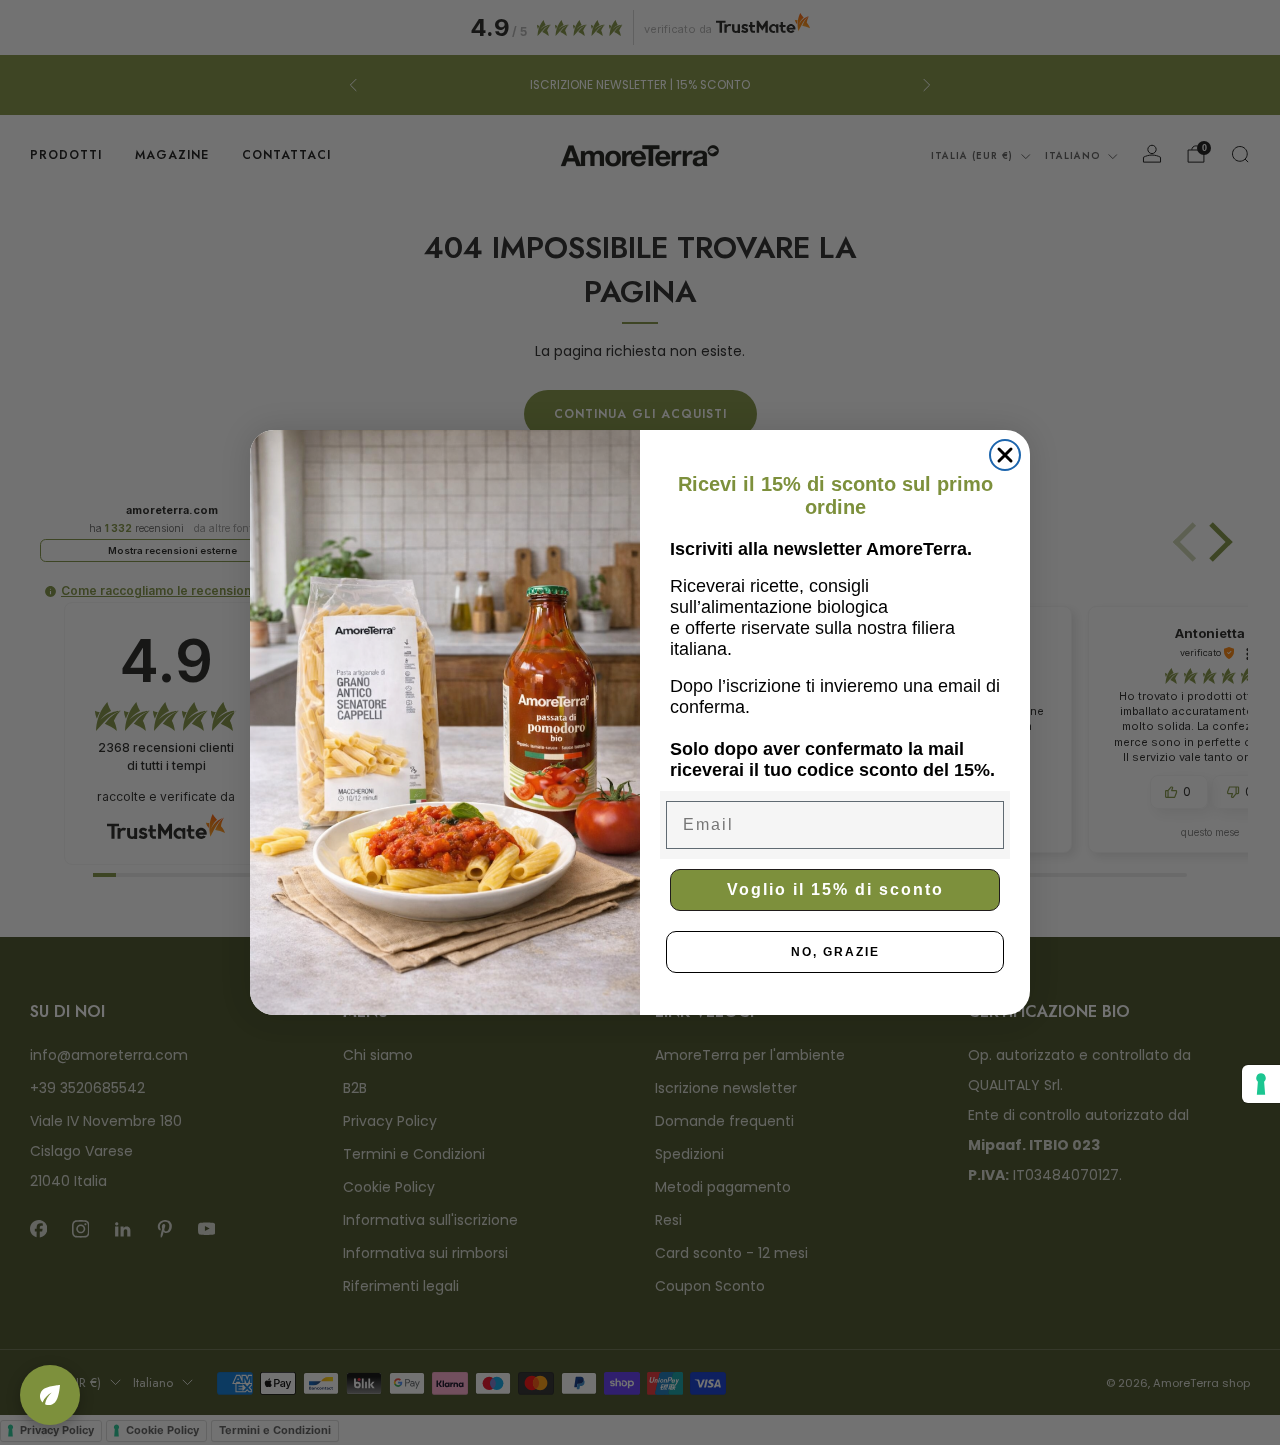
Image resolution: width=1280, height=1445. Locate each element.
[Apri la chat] (50, 1395)
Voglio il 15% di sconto (835, 889)
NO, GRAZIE (835, 952)
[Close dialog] (1005, 455)
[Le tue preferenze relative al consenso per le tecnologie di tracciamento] (1261, 1084)
